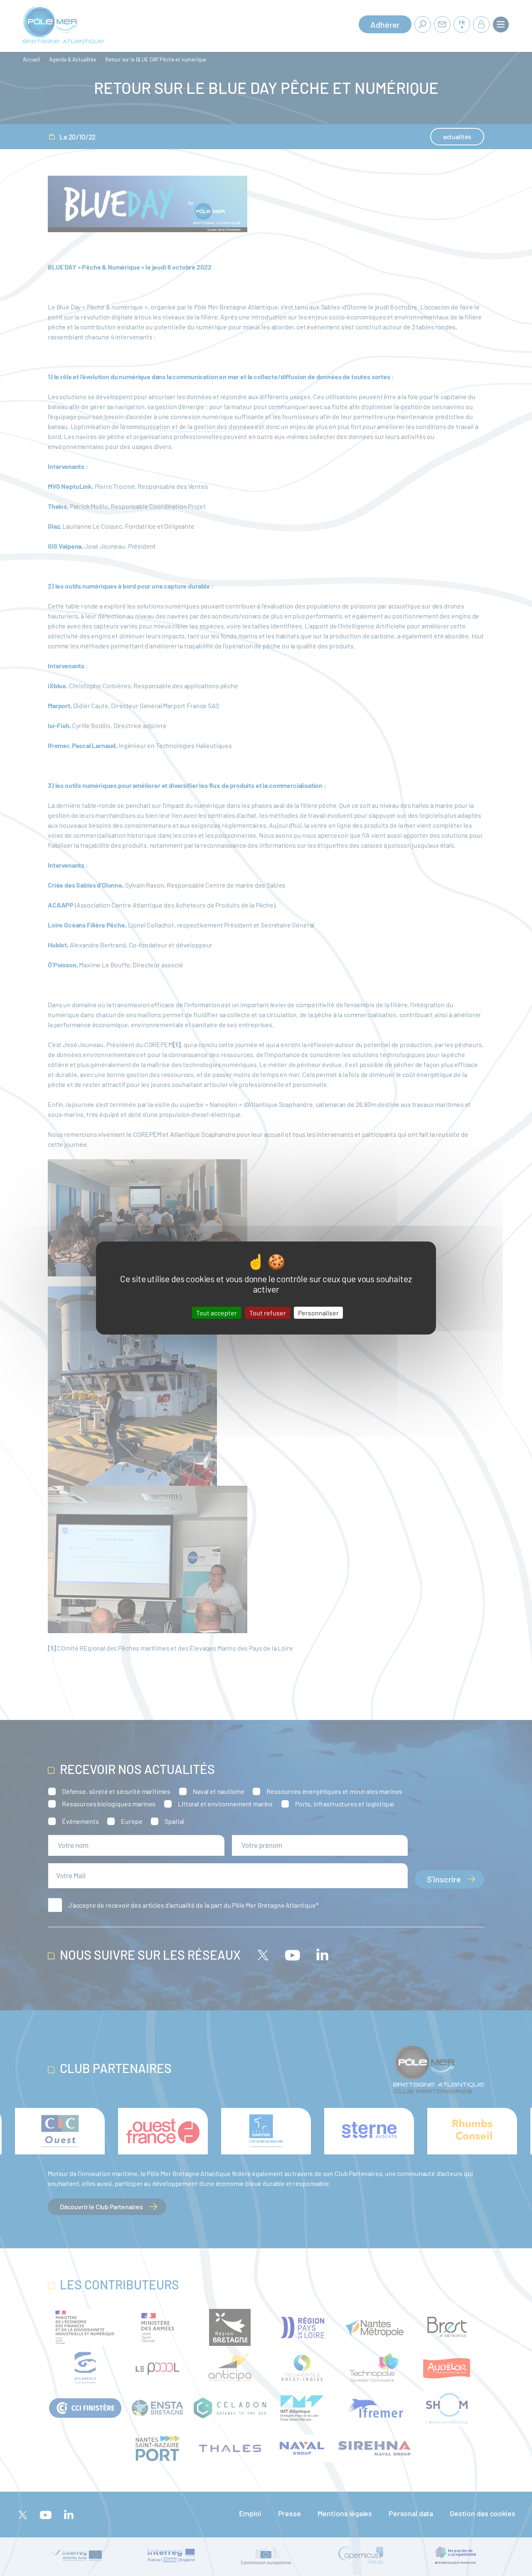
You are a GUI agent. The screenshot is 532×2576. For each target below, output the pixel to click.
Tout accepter (217, 1313)
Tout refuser (268, 1313)
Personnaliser (318, 1313)
